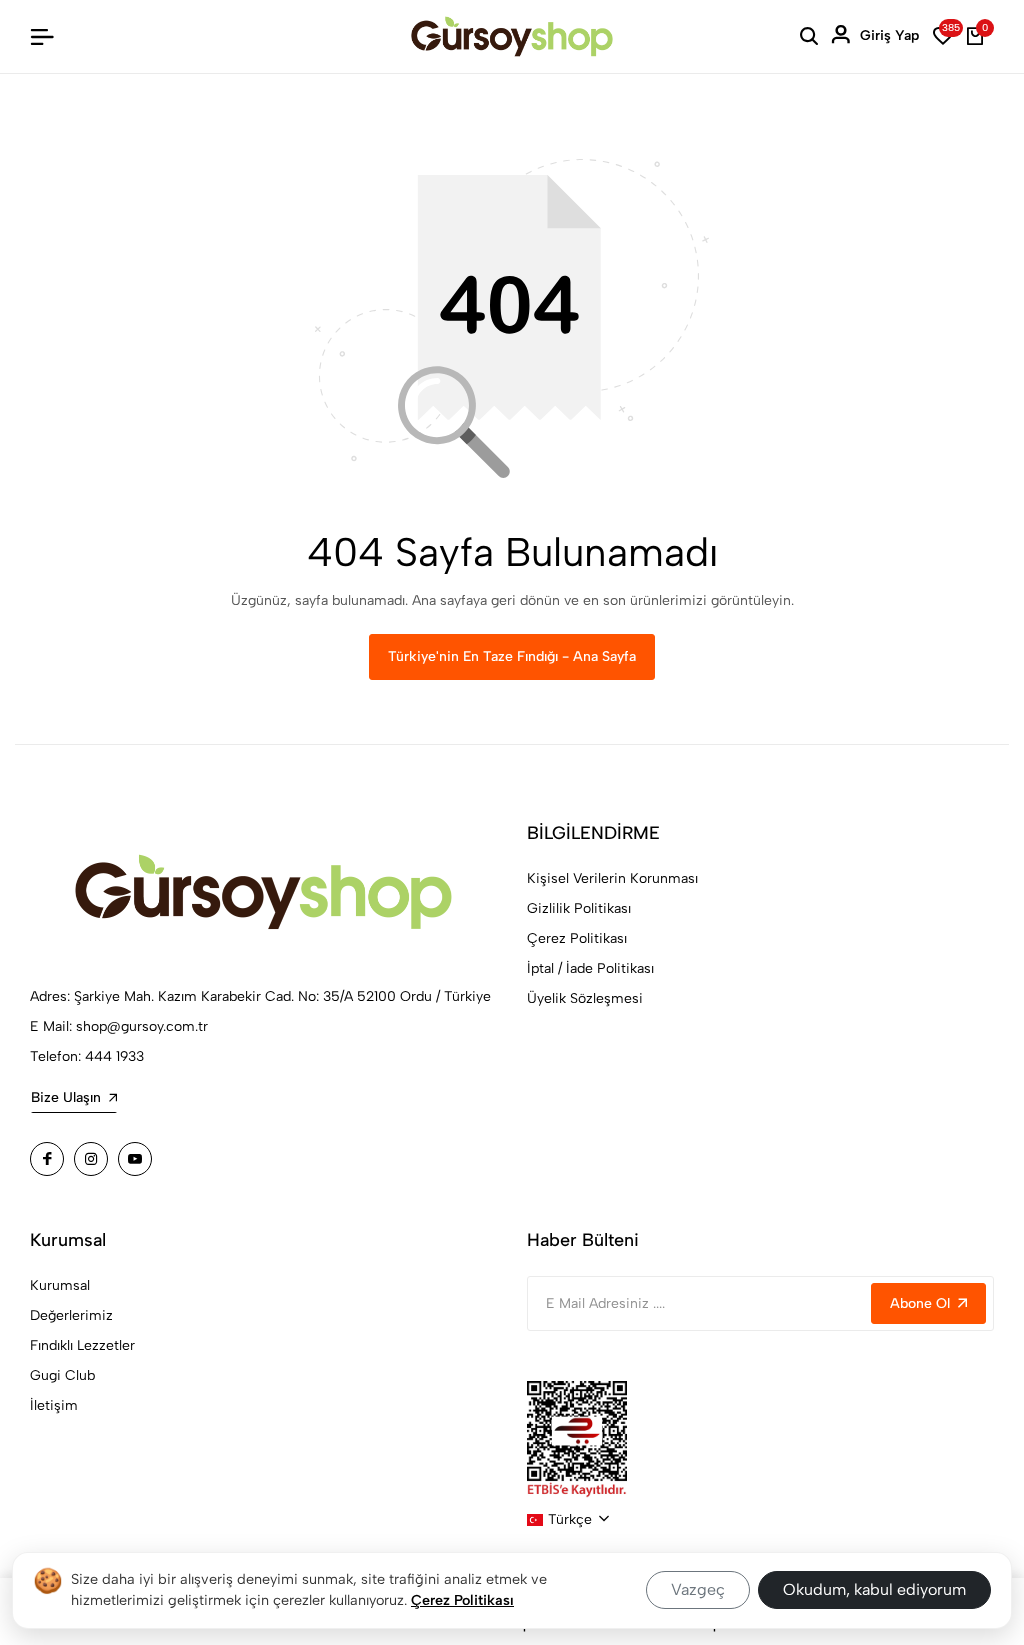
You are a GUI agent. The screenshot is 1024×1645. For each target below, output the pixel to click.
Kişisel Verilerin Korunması (612, 878)
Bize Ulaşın (66, 1097)
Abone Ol (920, 1303)
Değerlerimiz (71, 1315)
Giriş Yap (889, 35)
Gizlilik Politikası (579, 908)
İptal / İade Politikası (590, 968)
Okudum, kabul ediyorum (874, 1589)
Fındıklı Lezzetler (82, 1345)
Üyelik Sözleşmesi (585, 998)
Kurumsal (60, 1285)
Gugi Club (62, 1375)
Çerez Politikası (577, 938)
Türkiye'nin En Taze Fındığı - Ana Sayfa (512, 656)
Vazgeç (698, 1589)
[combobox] (568, 1520)
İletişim (54, 1405)
